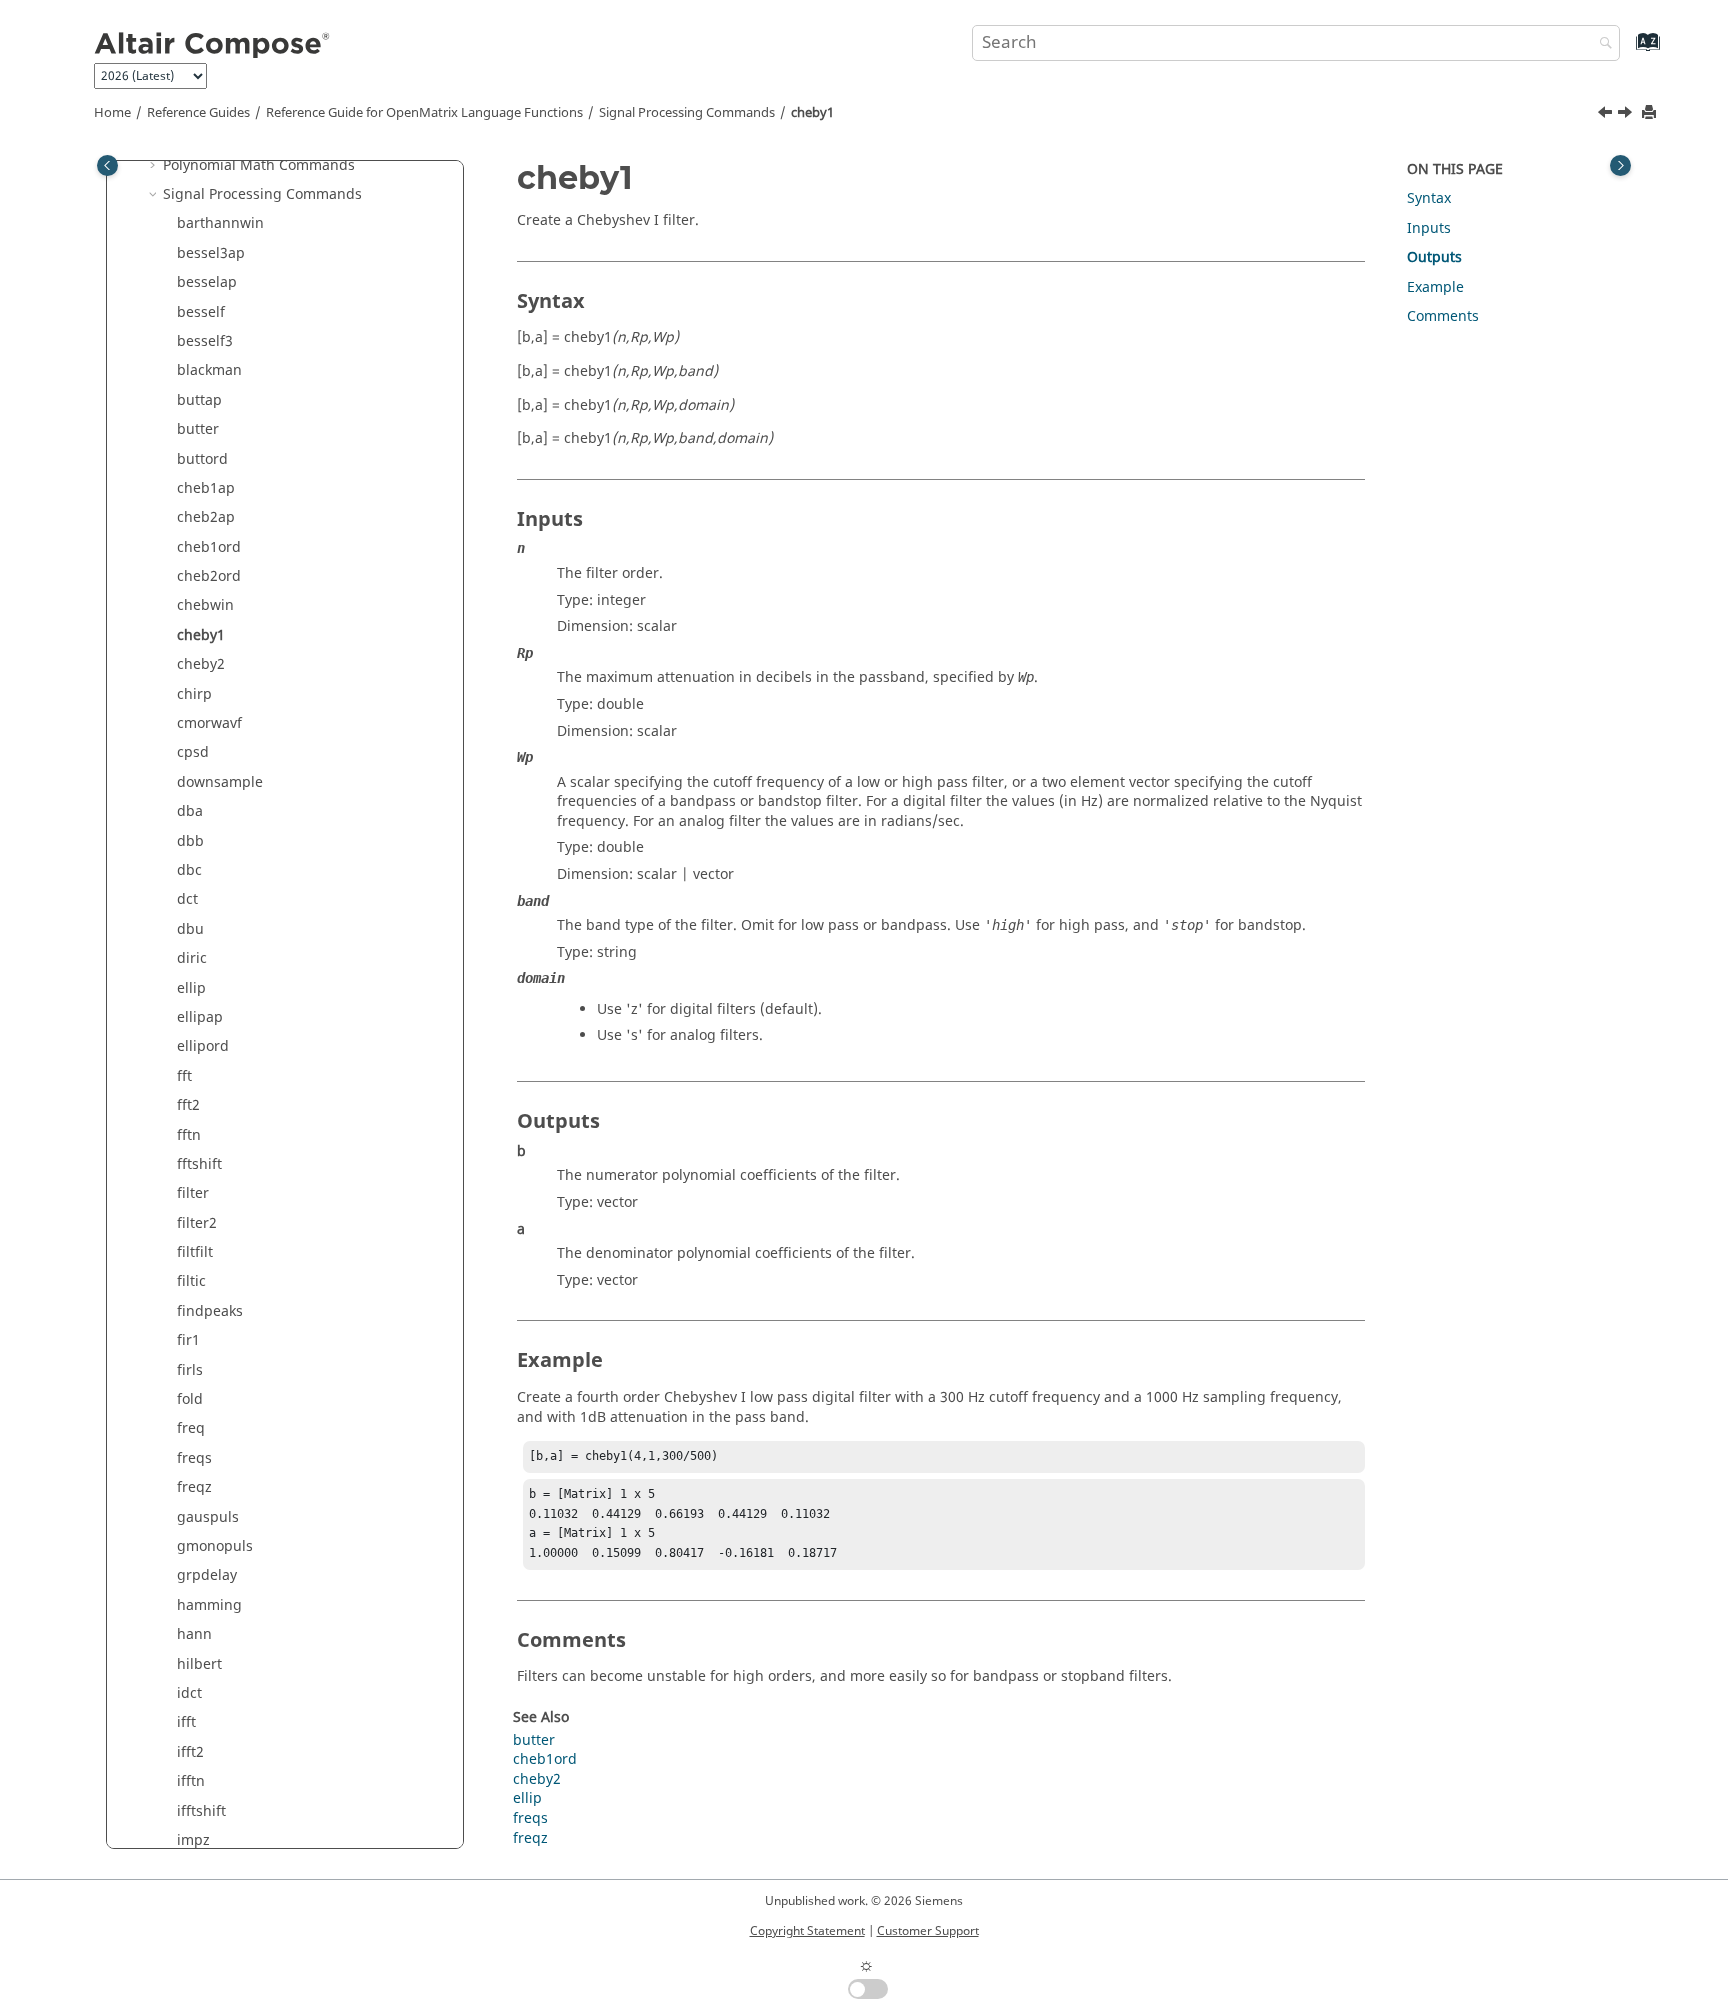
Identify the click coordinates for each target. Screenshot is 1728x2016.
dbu (190, 929)
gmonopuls (215, 1546)
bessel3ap (211, 253)
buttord (202, 459)
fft (184, 1076)
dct (187, 899)
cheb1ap (206, 488)
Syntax (1429, 198)
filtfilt (195, 1252)
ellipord (203, 1046)
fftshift (199, 1164)
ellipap (200, 1017)
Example (1435, 287)
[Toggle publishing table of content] (107, 165)
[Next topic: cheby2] (1627, 115)
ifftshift (201, 1811)
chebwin (205, 605)
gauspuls (208, 1517)
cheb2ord (209, 576)
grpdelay (207, 1575)
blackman (209, 370)
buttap (199, 400)
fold (190, 1399)
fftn (189, 1135)
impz (193, 1840)
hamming (209, 1605)
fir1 (188, 1340)
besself (201, 312)
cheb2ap (206, 517)
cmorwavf (209, 723)
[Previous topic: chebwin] (1607, 115)
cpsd (193, 752)
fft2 (188, 1105)
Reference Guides (198, 113)
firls (190, 1370)
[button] (155, 166)
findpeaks (210, 1311)
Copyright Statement (807, 1931)
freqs (194, 1458)
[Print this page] (1651, 113)
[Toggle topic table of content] (1620, 165)
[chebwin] (1607, 115)
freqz (194, 1487)
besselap (207, 282)
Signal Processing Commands (687, 113)
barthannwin (220, 223)
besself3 (205, 341)
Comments (1443, 316)
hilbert (199, 1664)
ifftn (191, 1781)
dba (190, 811)
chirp (194, 694)
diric (192, 958)
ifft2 (190, 1752)
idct (189, 1693)
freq (191, 1428)
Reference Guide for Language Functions (424, 113)
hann (194, 1634)
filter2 (197, 1223)
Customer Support (928, 1931)
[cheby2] (1627, 115)
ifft (186, 1722)
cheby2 (201, 664)
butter (198, 429)
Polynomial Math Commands (259, 165)
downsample (220, 782)
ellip (191, 988)
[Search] (1601, 44)
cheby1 (812, 113)
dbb (190, 841)
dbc (189, 870)
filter (193, 1193)
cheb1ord (209, 547)
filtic (191, 1281)
